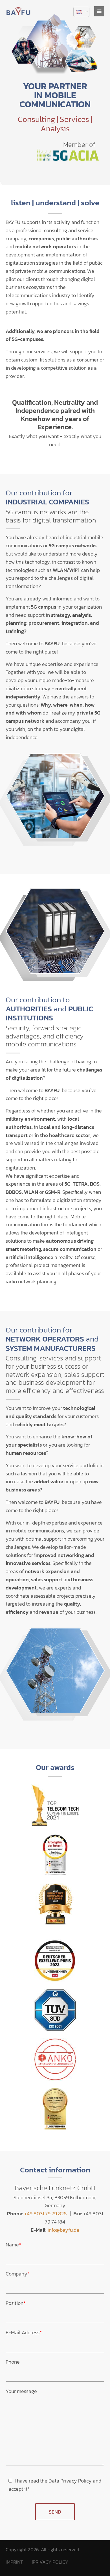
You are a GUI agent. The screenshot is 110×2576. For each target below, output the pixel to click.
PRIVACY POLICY (50, 2562)
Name (13, 2245)
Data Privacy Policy (70, 2481)
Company (18, 2274)
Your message (21, 2391)
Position (16, 2303)
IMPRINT (14, 2562)
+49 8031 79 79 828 (46, 2214)
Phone (13, 2362)
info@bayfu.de (63, 2230)
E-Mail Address (24, 2332)
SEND (55, 2512)
